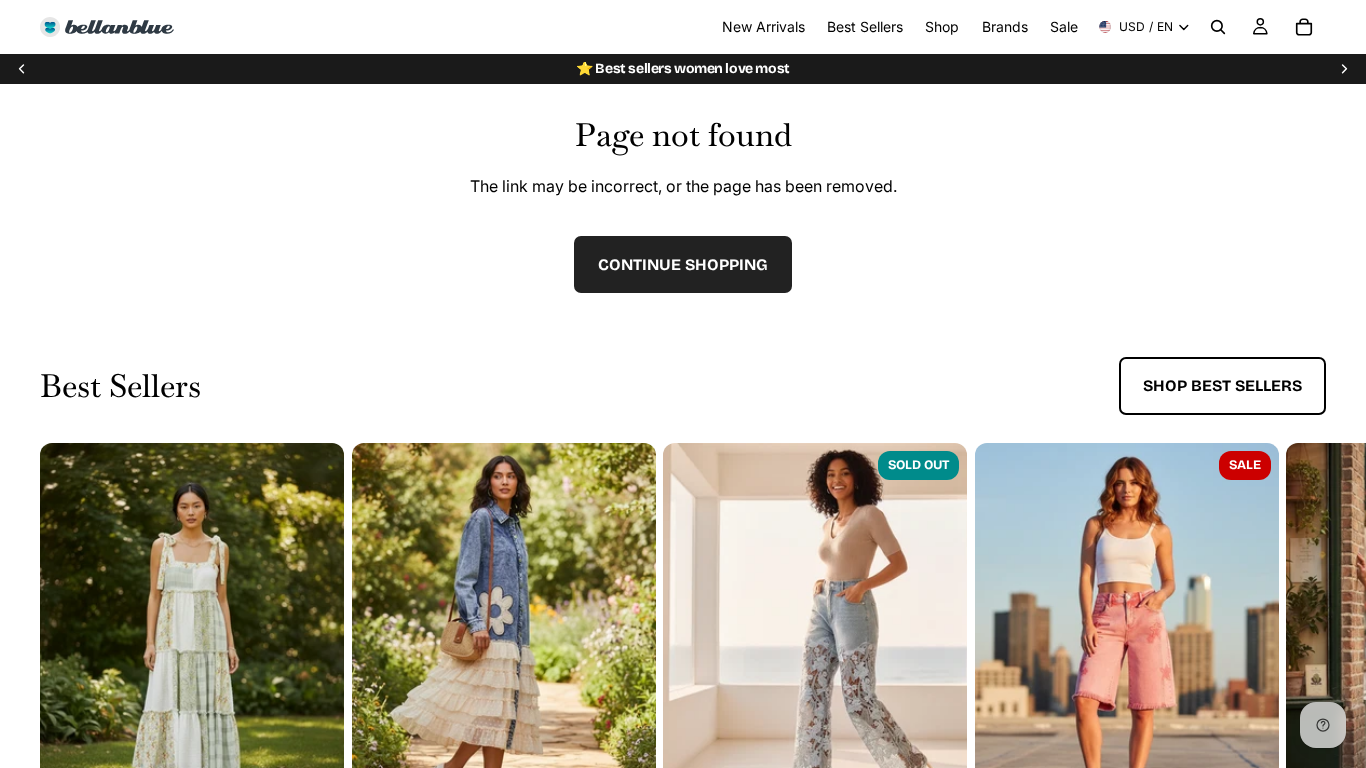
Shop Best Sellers (1222, 385)
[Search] (1218, 27)
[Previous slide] (22, 69)
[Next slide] (1344, 69)
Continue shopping (683, 264)
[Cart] (1304, 27)
